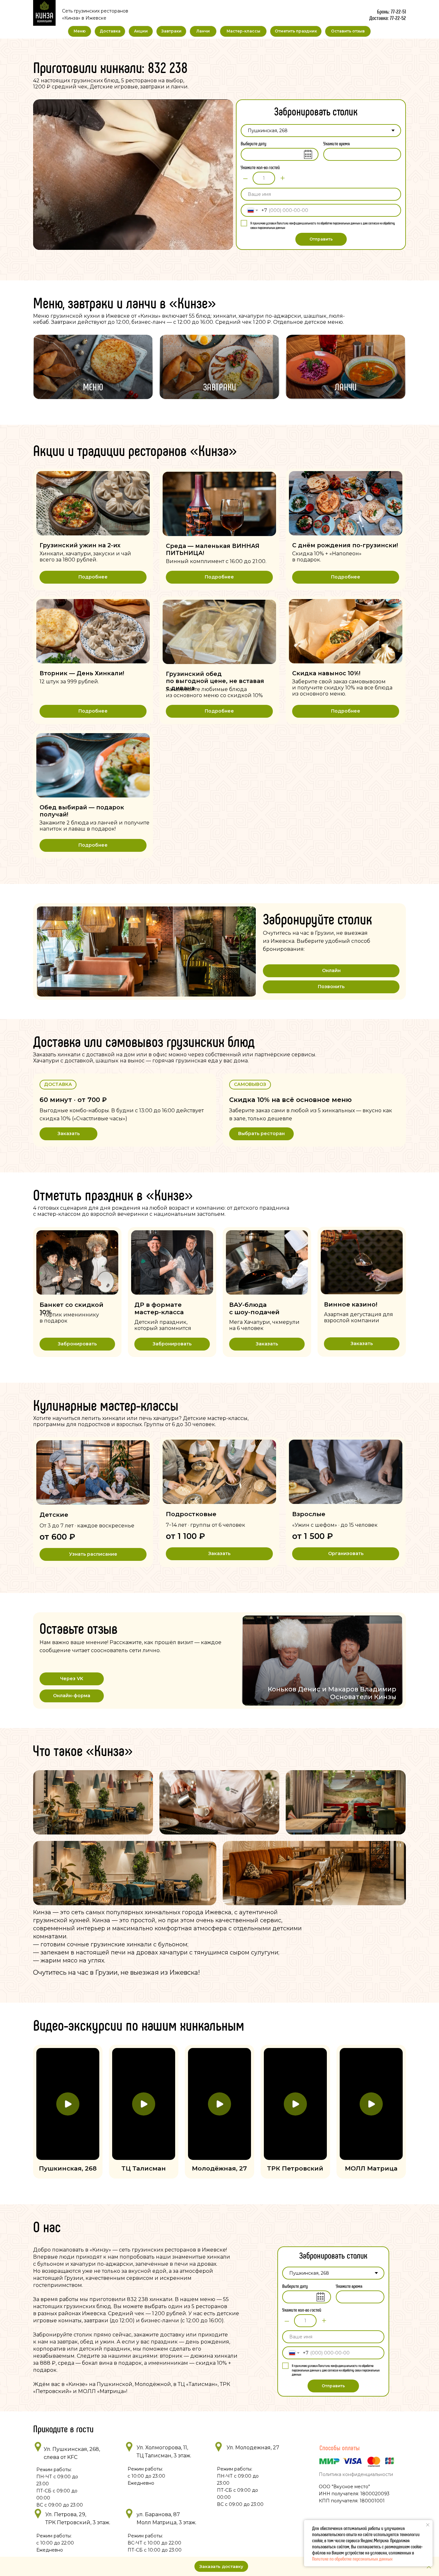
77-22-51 (398, 11)
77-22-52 (398, 18)
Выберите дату (254, 143)
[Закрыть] (429, 2567)
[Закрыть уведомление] (428, 2525)
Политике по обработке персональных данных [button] (352, 2558)
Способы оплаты (340, 2447)
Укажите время (337, 143)
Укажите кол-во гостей (260, 167)
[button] (77, 1344)
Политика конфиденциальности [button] (356, 2474)
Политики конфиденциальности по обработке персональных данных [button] (318, 223)
